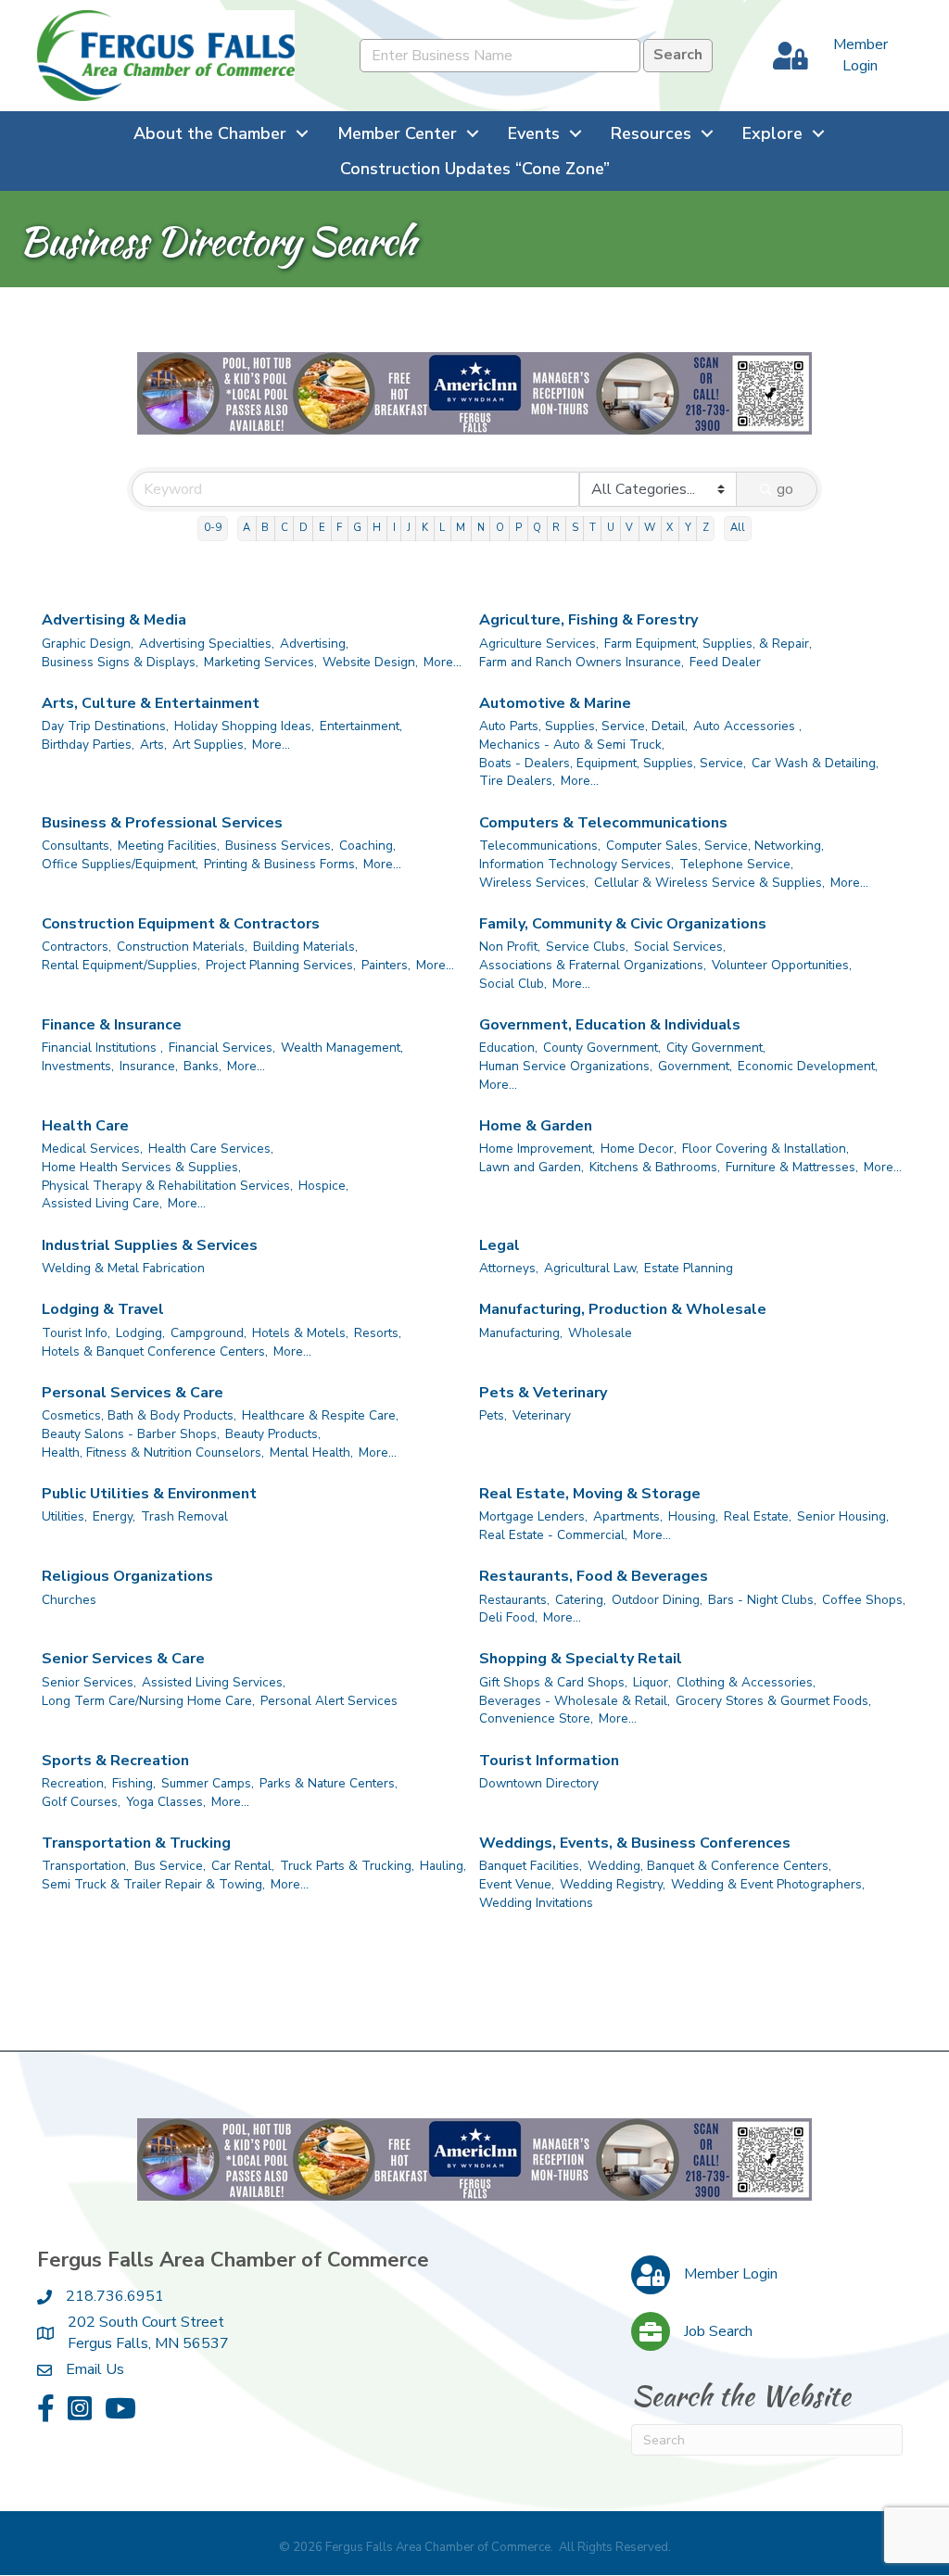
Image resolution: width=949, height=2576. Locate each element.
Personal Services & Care (133, 1393)
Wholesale (600, 1333)
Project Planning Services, (281, 965)
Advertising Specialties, (207, 644)
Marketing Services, (260, 662)
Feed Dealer (725, 662)
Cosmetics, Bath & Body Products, (139, 1415)
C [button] (285, 528)
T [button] (593, 528)
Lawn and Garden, (531, 1167)
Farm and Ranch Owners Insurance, (582, 662)
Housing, (693, 1516)
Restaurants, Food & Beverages (594, 1576)
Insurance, (149, 1066)
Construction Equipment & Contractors (181, 924)
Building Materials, (305, 947)
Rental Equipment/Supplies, (121, 965)
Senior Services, (89, 1682)
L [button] (442, 528)
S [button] (575, 528)
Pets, (493, 1415)
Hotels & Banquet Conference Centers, (155, 1351)
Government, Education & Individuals (610, 1025)
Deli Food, (508, 1617)
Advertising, (314, 644)
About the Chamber (210, 133)
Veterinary (542, 1415)
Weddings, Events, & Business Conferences (635, 1843)
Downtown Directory (539, 1783)
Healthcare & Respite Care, (320, 1415)
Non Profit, (510, 947)
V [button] (629, 528)
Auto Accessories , (747, 726)
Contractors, (76, 947)
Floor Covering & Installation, (766, 1149)
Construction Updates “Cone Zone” (475, 169)
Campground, (209, 1333)
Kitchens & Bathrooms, (655, 1167)
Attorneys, (509, 1268)
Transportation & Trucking (136, 1843)
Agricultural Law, (591, 1268)
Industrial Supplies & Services (150, 1245)
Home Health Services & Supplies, (141, 1167)
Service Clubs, (587, 947)
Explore (772, 133)
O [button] (500, 528)
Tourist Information (549, 1761)
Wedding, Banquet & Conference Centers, (709, 1866)
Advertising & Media (114, 620)
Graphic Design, (88, 644)
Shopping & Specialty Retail (581, 1659)
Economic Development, (808, 1066)
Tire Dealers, (517, 781)
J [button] (409, 528)
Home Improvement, (537, 1149)
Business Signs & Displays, (120, 662)
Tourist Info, (76, 1333)
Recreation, (74, 1783)
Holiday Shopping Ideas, (244, 726)
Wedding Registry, (613, 1884)
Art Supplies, (209, 745)
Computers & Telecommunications (603, 823)
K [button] (425, 528)
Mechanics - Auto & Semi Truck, (572, 745)
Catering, (581, 1600)
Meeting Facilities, (169, 846)
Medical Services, (92, 1149)
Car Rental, (243, 1866)
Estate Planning (689, 1268)
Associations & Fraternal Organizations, (593, 965)
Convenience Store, (536, 1718)
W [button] (650, 528)
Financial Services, (222, 1048)
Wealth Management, (342, 1048)
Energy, (114, 1516)
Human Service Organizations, (566, 1066)
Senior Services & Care (123, 1659)
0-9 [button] (213, 528)
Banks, (202, 1066)
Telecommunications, (540, 846)
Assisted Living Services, (214, 1682)
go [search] (785, 489)
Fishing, (134, 1783)
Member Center (397, 133)
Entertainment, (361, 726)
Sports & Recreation (115, 1761)
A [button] (247, 528)
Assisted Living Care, (102, 1203)
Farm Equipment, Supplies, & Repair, (708, 644)
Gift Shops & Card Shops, (553, 1682)
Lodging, (140, 1333)
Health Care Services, (211, 1149)
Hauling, (443, 1866)
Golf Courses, (81, 1802)
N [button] (481, 528)
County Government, (602, 1048)
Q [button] (537, 528)
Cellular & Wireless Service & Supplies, (709, 883)
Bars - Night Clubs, (762, 1600)
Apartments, (628, 1516)
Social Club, (513, 984)
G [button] (357, 528)
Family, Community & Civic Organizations (623, 924)
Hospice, (323, 1186)
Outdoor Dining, (657, 1600)
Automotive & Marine (555, 703)
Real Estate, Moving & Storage (590, 1494)
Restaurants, (514, 1600)
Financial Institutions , (102, 1048)
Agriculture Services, (539, 644)
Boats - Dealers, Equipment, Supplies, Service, (613, 763)
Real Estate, (758, 1516)
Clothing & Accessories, (746, 1682)
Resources (651, 133)
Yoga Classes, (166, 1802)
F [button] (339, 528)
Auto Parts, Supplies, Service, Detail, (583, 726)
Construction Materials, (182, 947)
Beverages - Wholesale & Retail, (575, 1701)
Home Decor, (639, 1149)
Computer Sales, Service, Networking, (715, 846)
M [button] (461, 528)
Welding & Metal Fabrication (123, 1268)
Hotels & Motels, (300, 1333)
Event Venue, (517, 1884)
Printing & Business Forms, (281, 864)
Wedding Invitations (536, 1903)
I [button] (394, 528)
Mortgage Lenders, (533, 1516)
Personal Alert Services (329, 1701)
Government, (695, 1066)
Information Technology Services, (576, 864)
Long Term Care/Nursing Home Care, (148, 1701)
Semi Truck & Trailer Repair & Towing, (153, 1884)
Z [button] (706, 528)
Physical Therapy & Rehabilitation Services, (167, 1186)
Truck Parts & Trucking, (347, 1866)
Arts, (153, 745)
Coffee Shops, (864, 1600)
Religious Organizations (127, 1576)
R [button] (556, 528)
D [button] (304, 528)
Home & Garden (536, 1126)
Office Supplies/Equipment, (120, 864)
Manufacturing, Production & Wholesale (623, 1309)
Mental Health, (311, 1452)
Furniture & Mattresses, (792, 1167)
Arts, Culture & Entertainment (151, 703)
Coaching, (367, 846)
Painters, (386, 965)
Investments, (78, 1066)
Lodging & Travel (103, 1309)
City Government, (716, 1048)
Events (534, 133)
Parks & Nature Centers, (329, 1783)
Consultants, (77, 846)
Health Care (85, 1126)
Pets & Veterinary (543, 1393)
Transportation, (85, 1866)
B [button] (265, 528)
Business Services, (279, 846)
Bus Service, (170, 1866)
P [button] (519, 528)
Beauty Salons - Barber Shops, (131, 1434)
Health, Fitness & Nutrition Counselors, (153, 1452)
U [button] (611, 528)
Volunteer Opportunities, (782, 965)
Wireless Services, (534, 883)
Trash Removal (184, 1516)
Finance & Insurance (112, 1025)
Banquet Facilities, (531, 1866)
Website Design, (370, 662)
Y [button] (688, 528)
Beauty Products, (273, 1434)
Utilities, (64, 1516)
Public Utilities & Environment (149, 1494)
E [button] (322, 528)
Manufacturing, (521, 1333)
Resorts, (378, 1333)
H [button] (377, 528)
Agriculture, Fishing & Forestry (588, 620)
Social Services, (680, 947)
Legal (500, 1245)
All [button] (738, 528)
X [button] (670, 528)
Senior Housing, (843, 1516)
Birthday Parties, (88, 745)
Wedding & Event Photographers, (768, 1884)
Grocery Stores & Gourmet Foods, (773, 1701)
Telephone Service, (736, 864)
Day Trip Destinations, (105, 726)
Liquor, (652, 1682)
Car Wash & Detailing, (815, 763)
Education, (508, 1048)
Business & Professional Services (162, 823)
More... (443, 662)
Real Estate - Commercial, (553, 1535)
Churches (69, 1600)
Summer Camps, (208, 1783)
